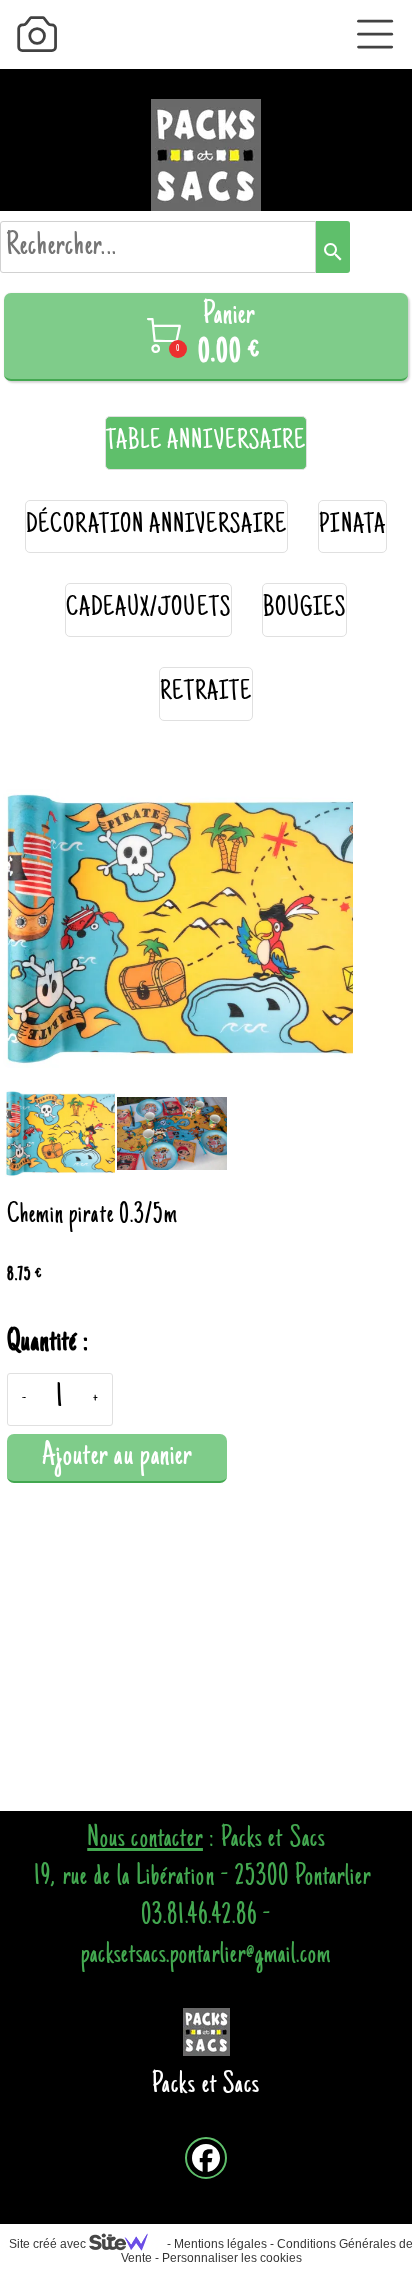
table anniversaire (206, 442)
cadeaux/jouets (148, 609)
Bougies (304, 609)
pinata (352, 526)
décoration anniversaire (156, 526)
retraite (206, 693)
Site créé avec (49, 2244)
